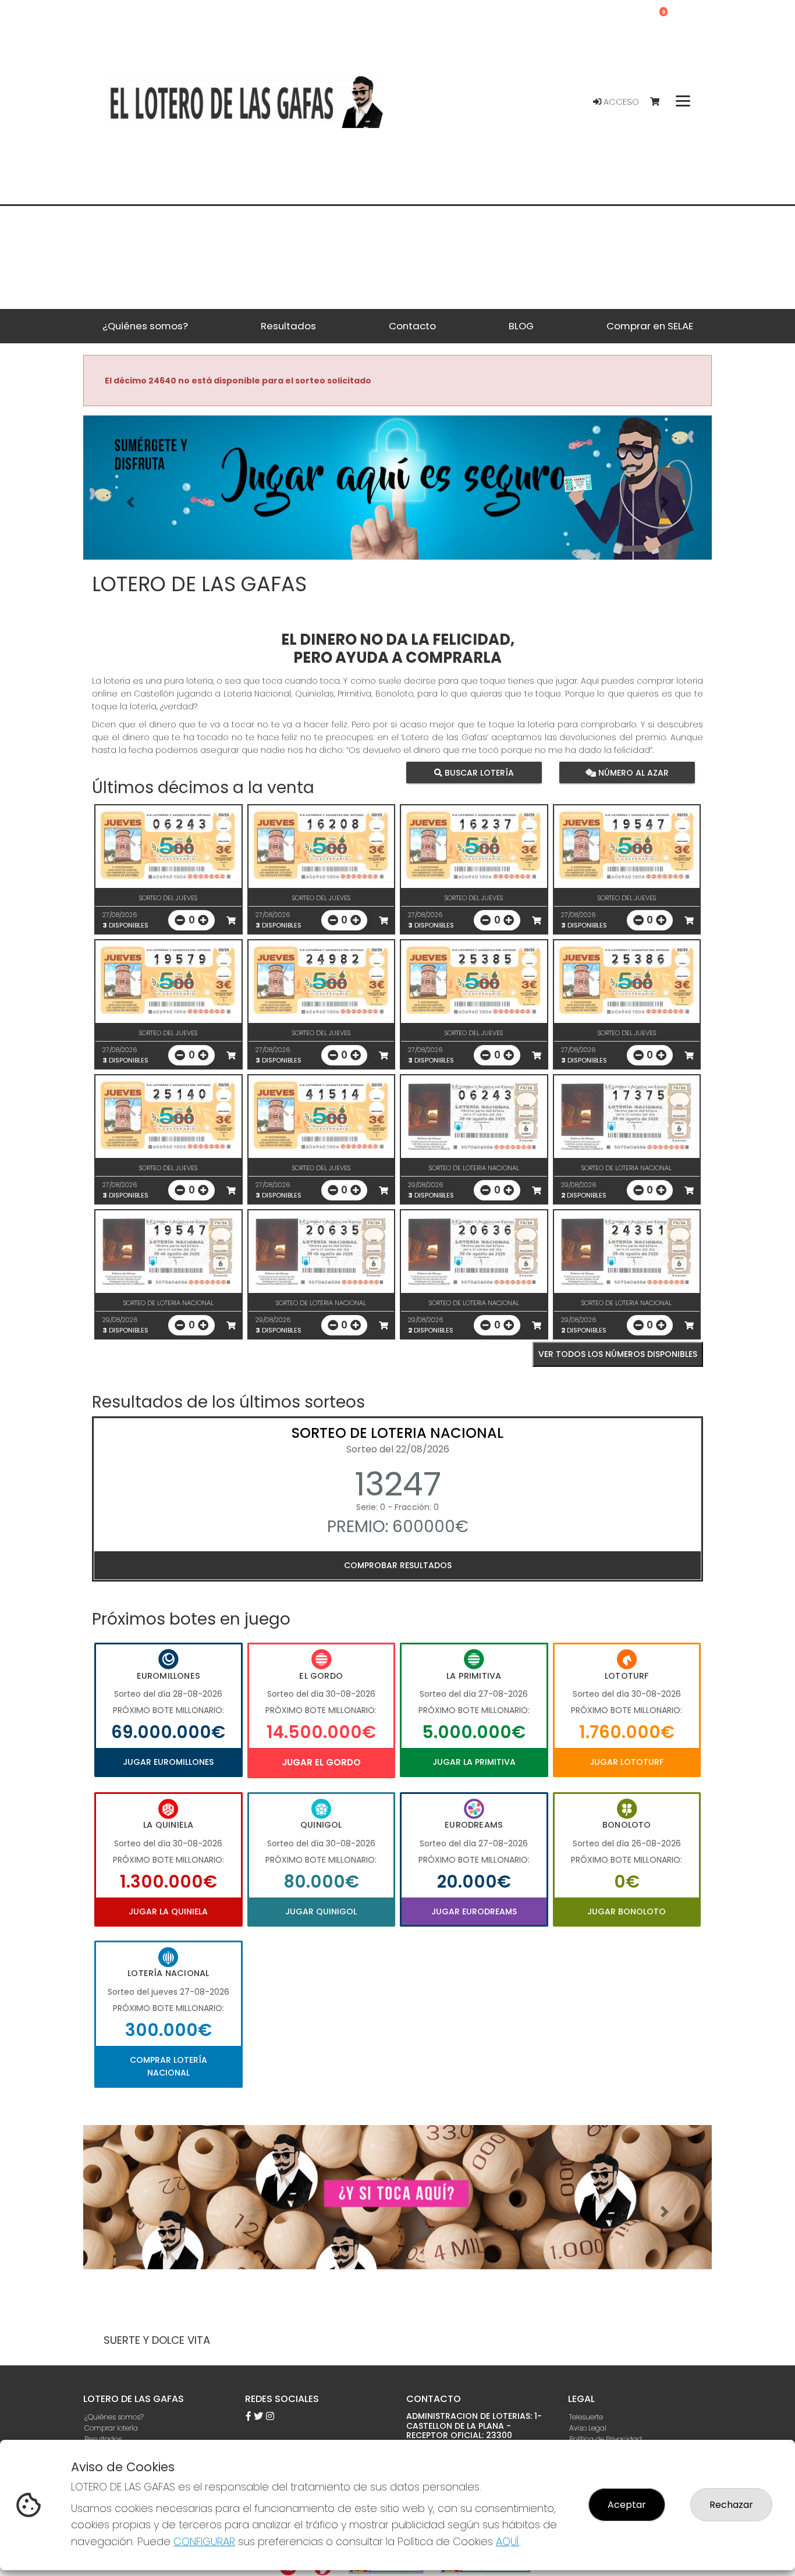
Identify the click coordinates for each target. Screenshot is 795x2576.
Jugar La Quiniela (168, 1911)
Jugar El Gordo (321, 1762)
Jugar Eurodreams (474, 1911)
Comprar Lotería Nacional (168, 2066)
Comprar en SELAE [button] (650, 326)
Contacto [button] (412, 326)
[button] (130, 502)
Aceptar (627, 2505)
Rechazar (731, 2505)
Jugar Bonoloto (627, 1911)
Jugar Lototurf (627, 1762)
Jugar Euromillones (168, 1762)
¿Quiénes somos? (114, 2417)
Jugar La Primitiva (474, 1762)
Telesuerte (586, 2417)
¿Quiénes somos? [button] (145, 326)
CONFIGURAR (204, 2541)
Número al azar (632, 772)
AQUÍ (507, 2541)
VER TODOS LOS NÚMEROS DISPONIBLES (618, 1354)
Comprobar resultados (398, 1565)
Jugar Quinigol (321, 1911)
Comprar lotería (111, 2428)
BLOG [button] (521, 326)
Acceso (620, 102)
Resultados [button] (288, 326)
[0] (660, 102)
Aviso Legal (588, 2428)
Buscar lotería (478, 772)
